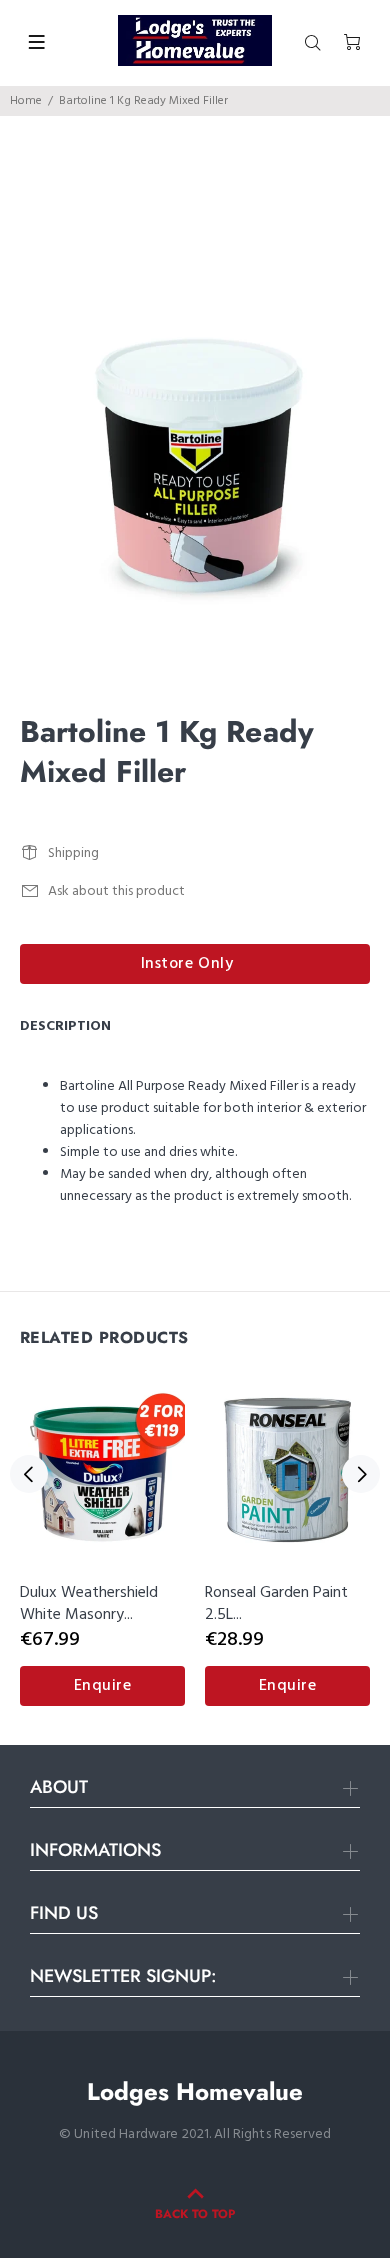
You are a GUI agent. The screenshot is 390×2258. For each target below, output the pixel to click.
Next (361, 1474)
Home (26, 101)
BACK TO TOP (195, 2214)
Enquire (103, 1686)
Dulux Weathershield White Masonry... (89, 1604)
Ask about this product (116, 891)
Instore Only (187, 964)
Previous (29, 1474)
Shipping (73, 853)
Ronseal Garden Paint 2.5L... (276, 1604)
